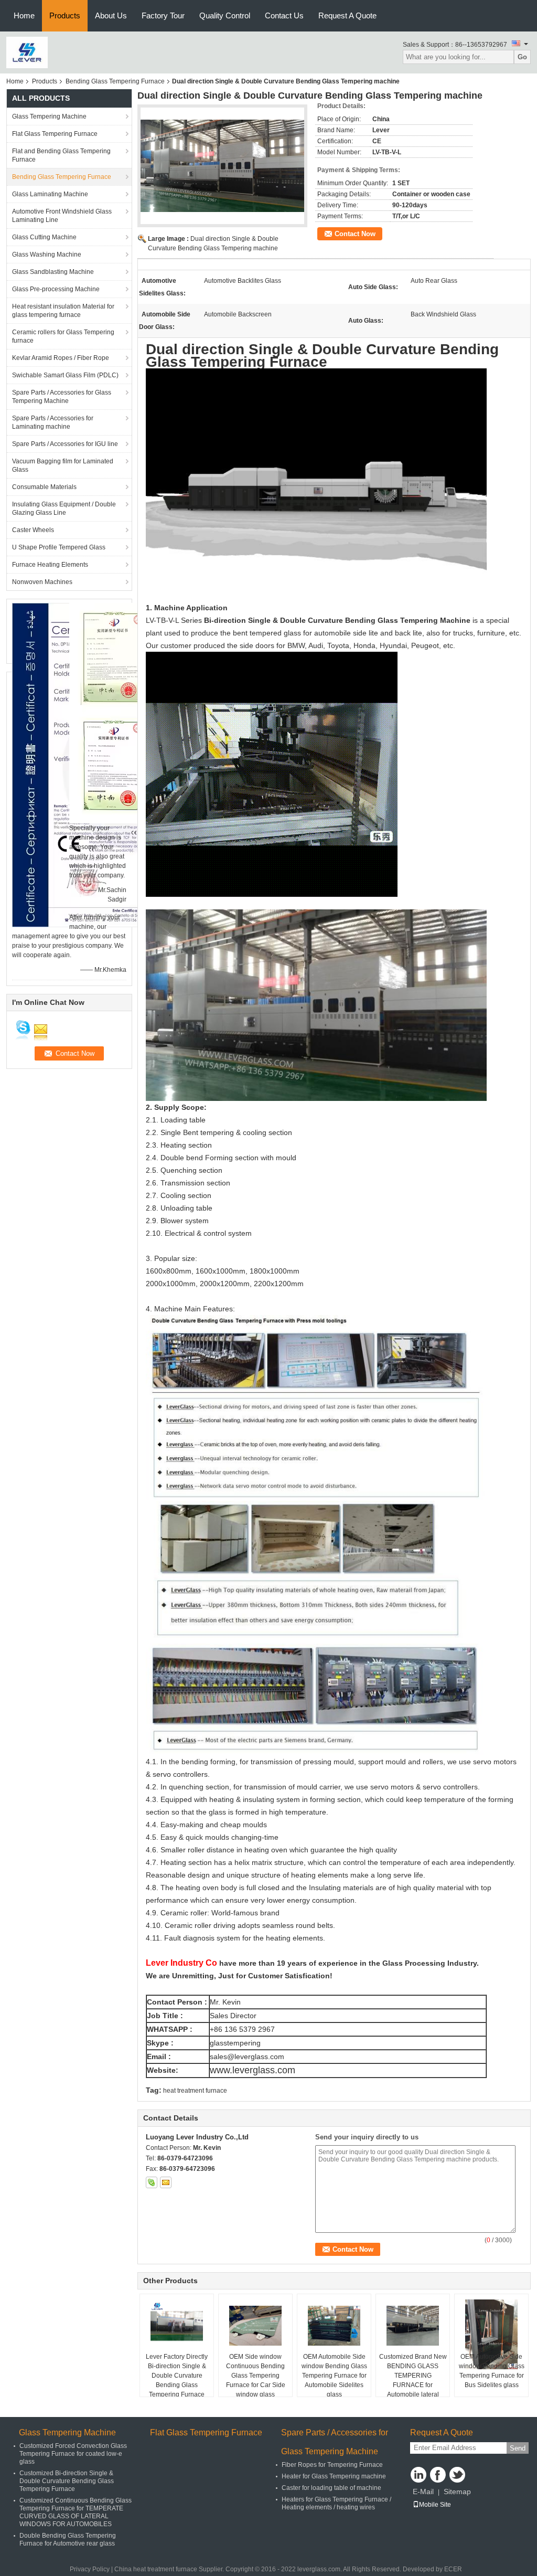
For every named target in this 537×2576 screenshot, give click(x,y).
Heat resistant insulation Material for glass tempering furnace (63, 311)
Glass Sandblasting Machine (53, 272)
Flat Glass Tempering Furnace (55, 134)
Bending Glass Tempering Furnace (115, 81)
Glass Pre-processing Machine (56, 289)
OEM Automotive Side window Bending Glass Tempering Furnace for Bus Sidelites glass (492, 2371)
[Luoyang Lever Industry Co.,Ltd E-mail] (166, 2182)
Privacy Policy (90, 2569)
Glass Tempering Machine (49, 116)
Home (24, 15)
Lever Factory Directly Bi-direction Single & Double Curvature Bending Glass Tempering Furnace (177, 2376)
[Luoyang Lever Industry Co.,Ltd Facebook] (438, 2475)
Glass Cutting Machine (44, 237)
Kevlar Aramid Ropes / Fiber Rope (61, 358)
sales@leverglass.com (247, 2056)
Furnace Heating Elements (50, 565)
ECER (453, 2569)
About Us (111, 15)
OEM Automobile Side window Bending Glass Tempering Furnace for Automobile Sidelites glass (334, 2376)
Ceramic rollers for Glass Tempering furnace (63, 336)
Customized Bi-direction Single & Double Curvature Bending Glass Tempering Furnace (67, 2481)
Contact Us (284, 15)
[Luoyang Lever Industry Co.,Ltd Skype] (152, 2182)
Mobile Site (435, 2505)
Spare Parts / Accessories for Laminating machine (53, 422)
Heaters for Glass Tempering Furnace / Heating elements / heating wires (336, 2503)
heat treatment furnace (195, 2091)
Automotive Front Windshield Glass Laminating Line (62, 216)
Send (518, 2448)
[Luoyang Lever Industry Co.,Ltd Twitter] (457, 2475)
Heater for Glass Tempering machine (334, 2476)
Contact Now (355, 234)
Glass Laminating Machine (50, 194)
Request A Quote (347, 15)
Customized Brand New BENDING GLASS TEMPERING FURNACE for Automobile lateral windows (413, 2380)
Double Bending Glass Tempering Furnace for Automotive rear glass (68, 2540)
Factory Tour (163, 15)
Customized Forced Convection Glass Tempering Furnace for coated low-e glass (73, 2454)
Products (65, 15)
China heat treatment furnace (156, 2569)
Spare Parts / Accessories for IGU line (65, 444)
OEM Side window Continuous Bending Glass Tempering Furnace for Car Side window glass (256, 2376)
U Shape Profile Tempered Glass (59, 547)
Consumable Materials (44, 487)
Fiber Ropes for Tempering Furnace (332, 2465)
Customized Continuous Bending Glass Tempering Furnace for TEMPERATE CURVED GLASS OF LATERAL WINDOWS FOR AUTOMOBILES (76, 2512)
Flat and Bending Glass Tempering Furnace (61, 155)
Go (522, 57)
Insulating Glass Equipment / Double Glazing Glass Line (64, 508)
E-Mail (423, 2492)
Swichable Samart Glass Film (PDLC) (65, 375)
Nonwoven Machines (42, 582)
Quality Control (225, 15)
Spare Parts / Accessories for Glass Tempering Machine (62, 397)
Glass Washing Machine (47, 255)
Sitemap (457, 2492)
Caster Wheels (33, 530)
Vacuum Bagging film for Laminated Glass (63, 465)
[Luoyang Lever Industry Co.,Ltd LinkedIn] (418, 2475)
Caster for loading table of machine (331, 2488)
